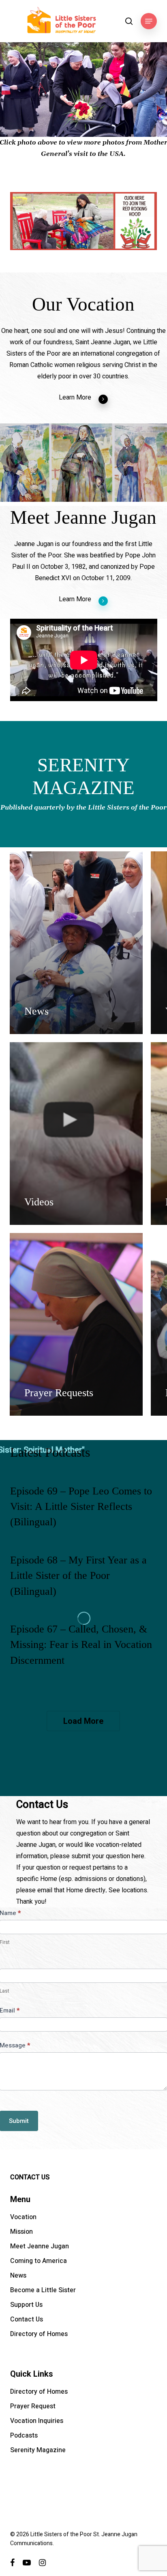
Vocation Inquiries (37, 2421)
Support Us (26, 2305)
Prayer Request (33, 2406)
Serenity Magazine (38, 2450)
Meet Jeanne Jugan (40, 2246)
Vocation (23, 2217)
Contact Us (27, 2319)
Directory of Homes (39, 2334)
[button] (149, 21)
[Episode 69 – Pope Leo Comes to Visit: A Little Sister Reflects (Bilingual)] (84, 1514)
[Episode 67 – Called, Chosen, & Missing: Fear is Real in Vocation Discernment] (84, 1652)
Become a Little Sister (43, 2290)
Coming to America (39, 2261)
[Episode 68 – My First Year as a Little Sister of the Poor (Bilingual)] (84, 1583)
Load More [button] (83, 1721)
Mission (21, 2232)
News (18, 2276)
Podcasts (24, 2436)
